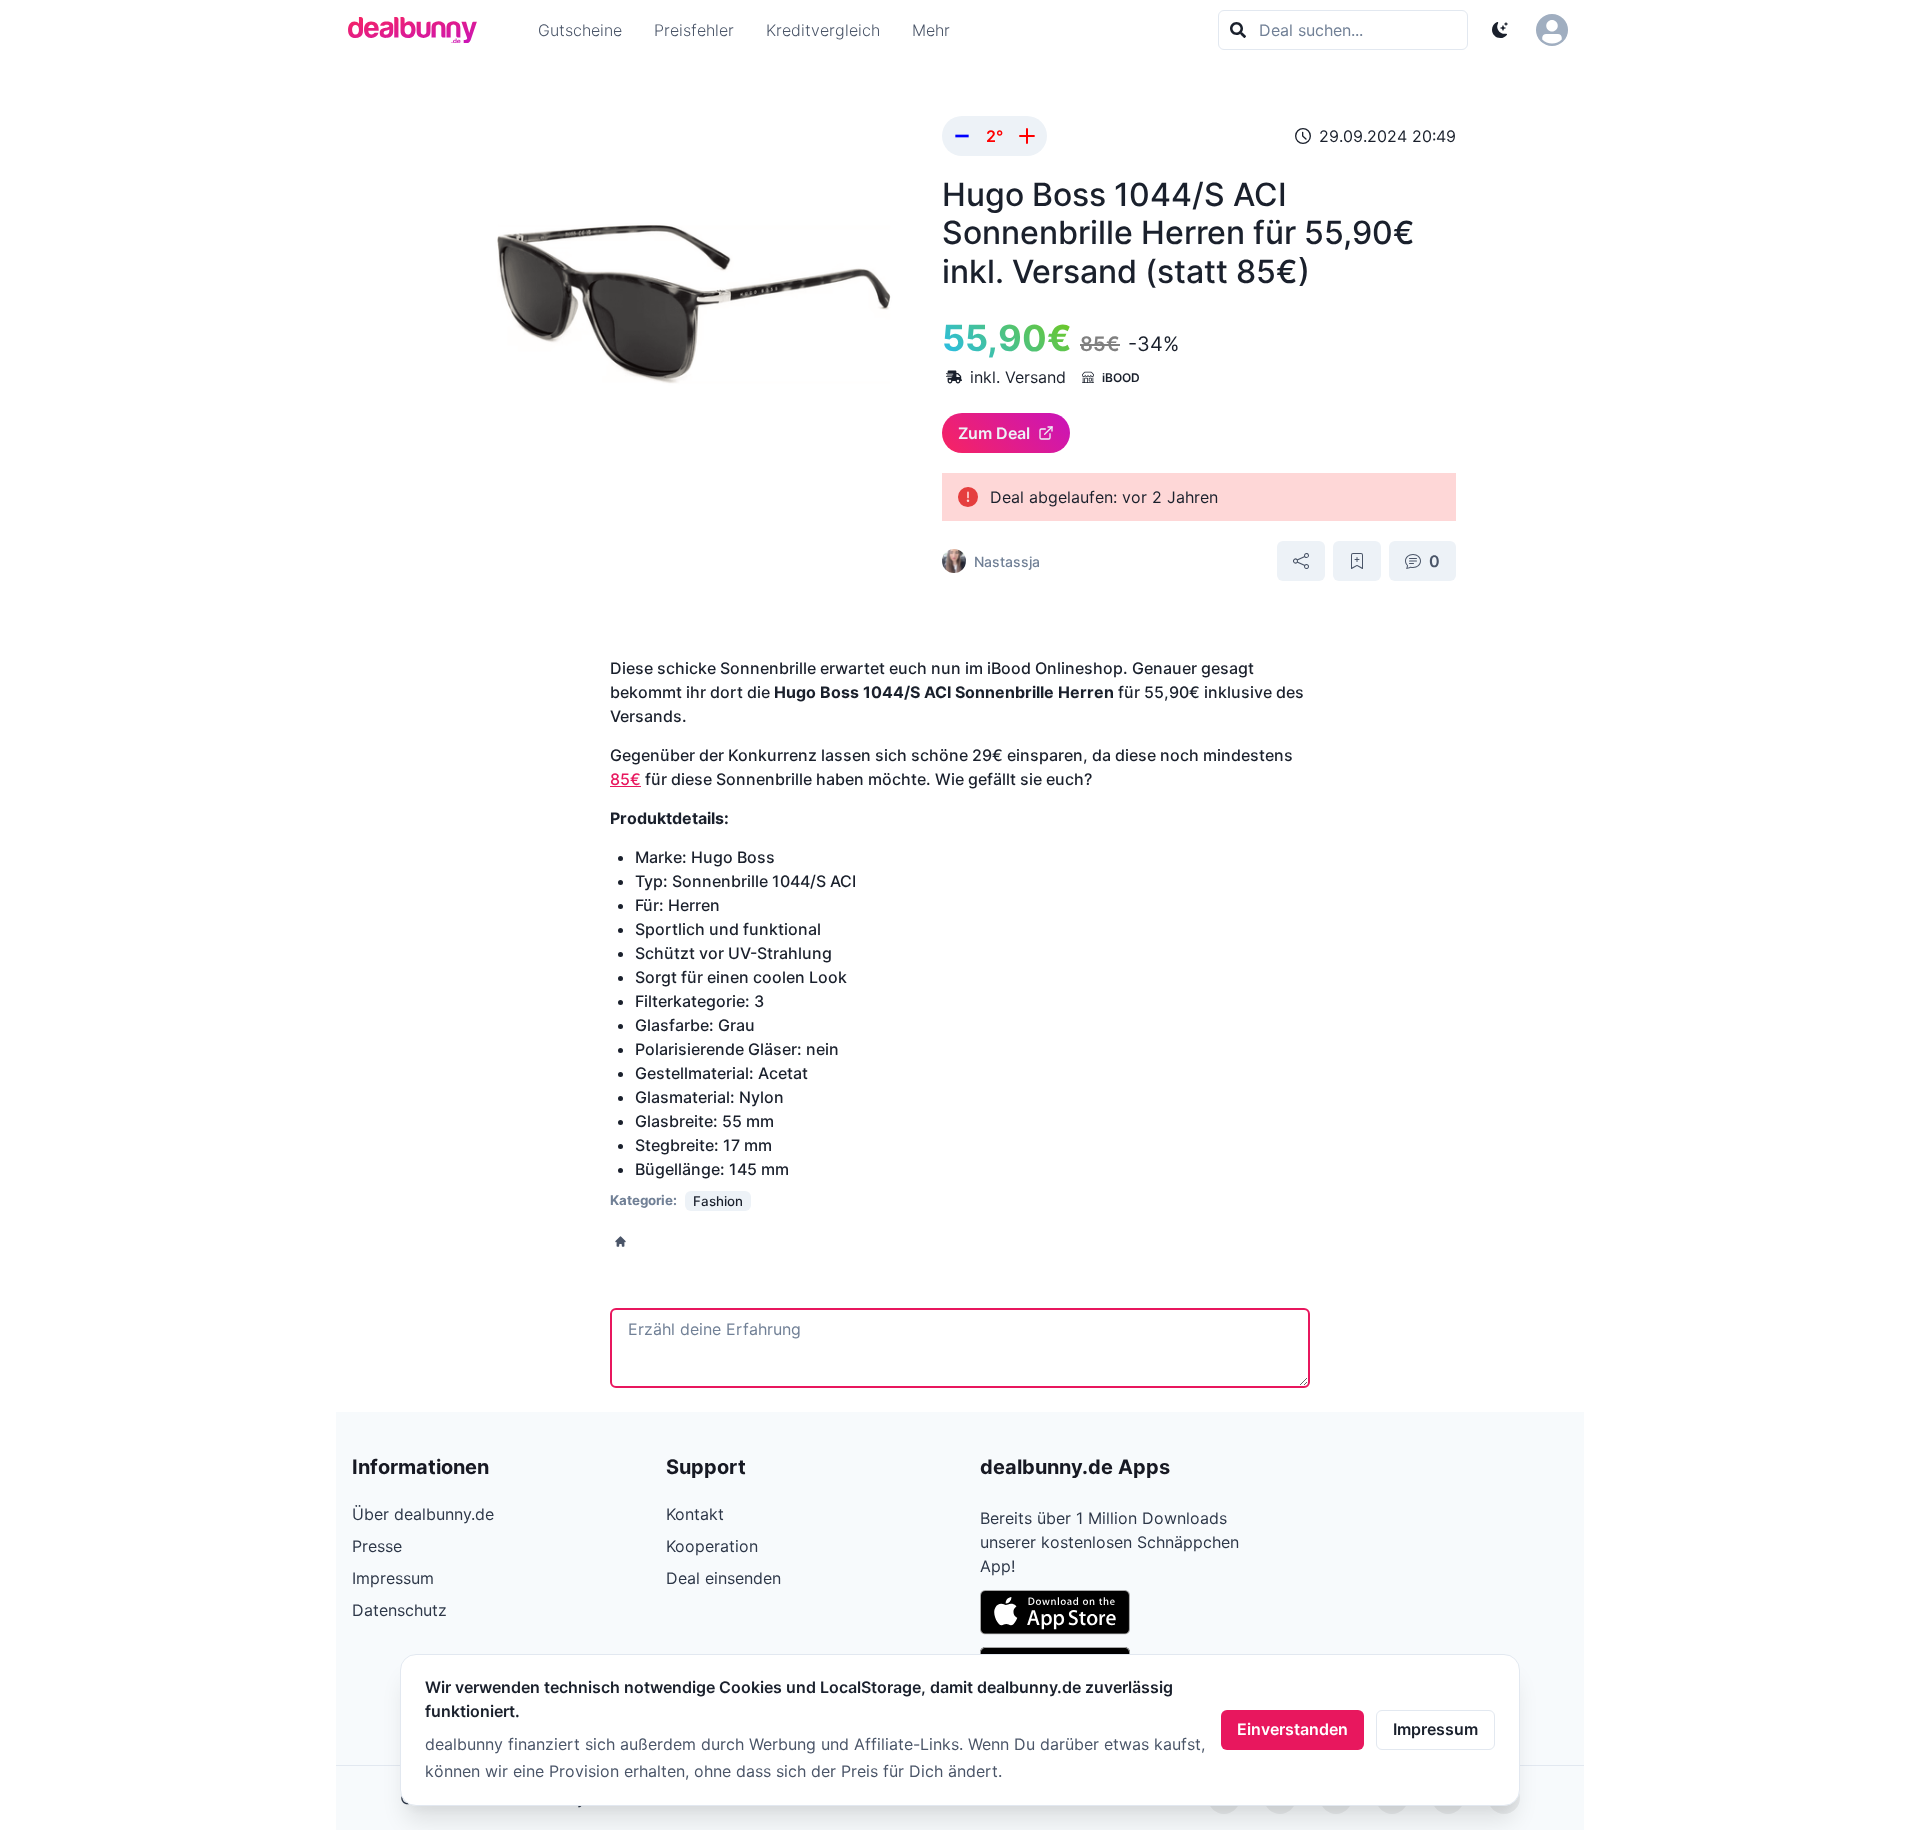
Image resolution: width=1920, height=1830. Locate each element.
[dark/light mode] (1500, 30)
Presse (377, 1546)
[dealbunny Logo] (419, 30)
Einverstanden (1292, 1729)
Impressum (1435, 1729)
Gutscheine (580, 30)
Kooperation (712, 1546)
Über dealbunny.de (423, 1514)
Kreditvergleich (823, 30)
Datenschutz (399, 1610)
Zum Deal (994, 433)
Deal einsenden (723, 1578)
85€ (625, 779)
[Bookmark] (1357, 561)
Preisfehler (694, 30)
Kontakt (695, 1514)
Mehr (931, 30)
